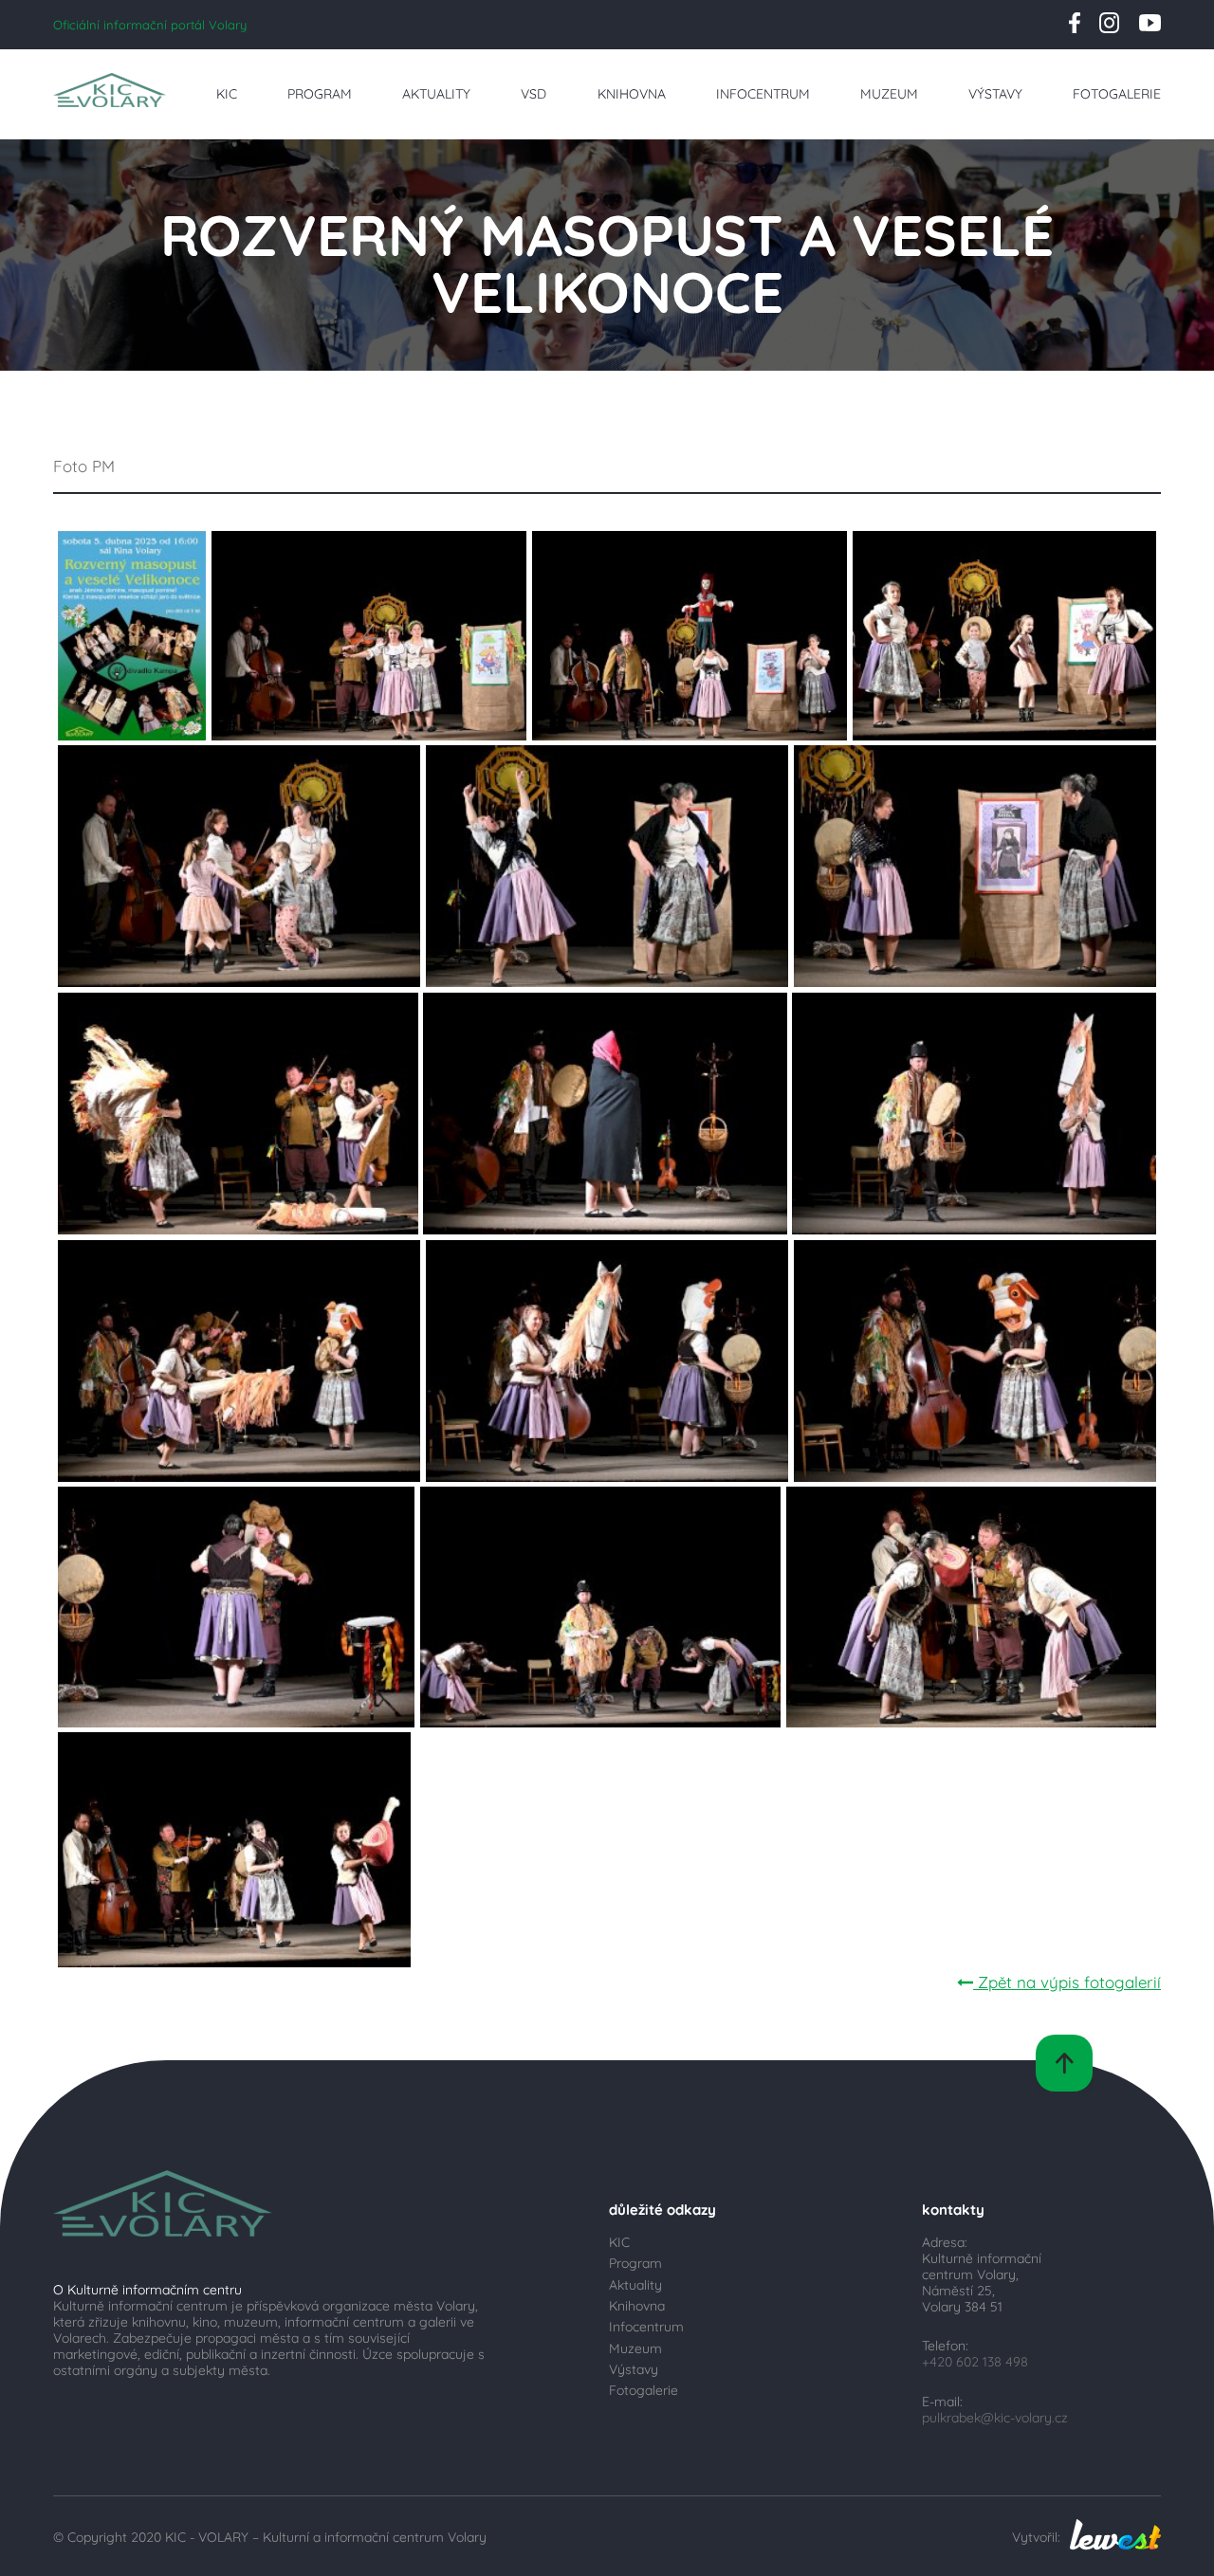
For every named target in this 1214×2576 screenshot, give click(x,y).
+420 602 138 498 (975, 2361)
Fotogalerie (1117, 93)
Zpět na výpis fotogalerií (1067, 1982)
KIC (227, 93)
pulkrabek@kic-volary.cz (995, 2417)
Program (320, 93)
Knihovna (632, 93)
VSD (533, 93)
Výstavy (995, 93)
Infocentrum (763, 93)
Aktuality (436, 93)
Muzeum (889, 93)
